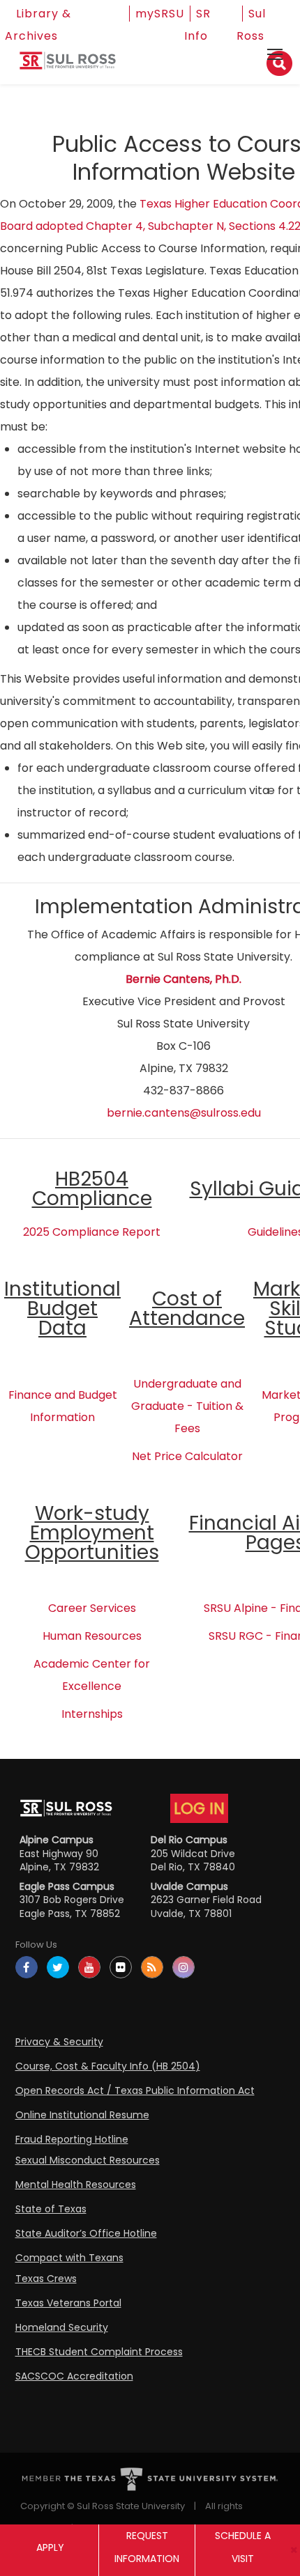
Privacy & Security (59, 2042)
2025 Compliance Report (92, 1232)
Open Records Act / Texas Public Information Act (135, 2090)
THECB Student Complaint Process (99, 2352)
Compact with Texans (69, 2258)
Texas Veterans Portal (68, 2303)
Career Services (92, 1608)
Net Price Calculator (187, 1456)
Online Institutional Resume (82, 2115)
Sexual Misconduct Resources (88, 2160)
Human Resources (92, 1636)
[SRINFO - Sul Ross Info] (68, 66)
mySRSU (160, 14)
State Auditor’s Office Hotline (86, 2233)
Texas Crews (46, 2279)
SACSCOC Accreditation (74, 2376)
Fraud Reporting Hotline (72, 2139)
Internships (92, 1714)
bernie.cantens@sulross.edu (184, 1113)
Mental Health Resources (76, 2185)
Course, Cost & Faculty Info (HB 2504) (108, 2066)
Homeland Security (62, 2327)
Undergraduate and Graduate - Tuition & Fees (187, 1406)
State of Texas (51, 2209)
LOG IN (199, 1808)
